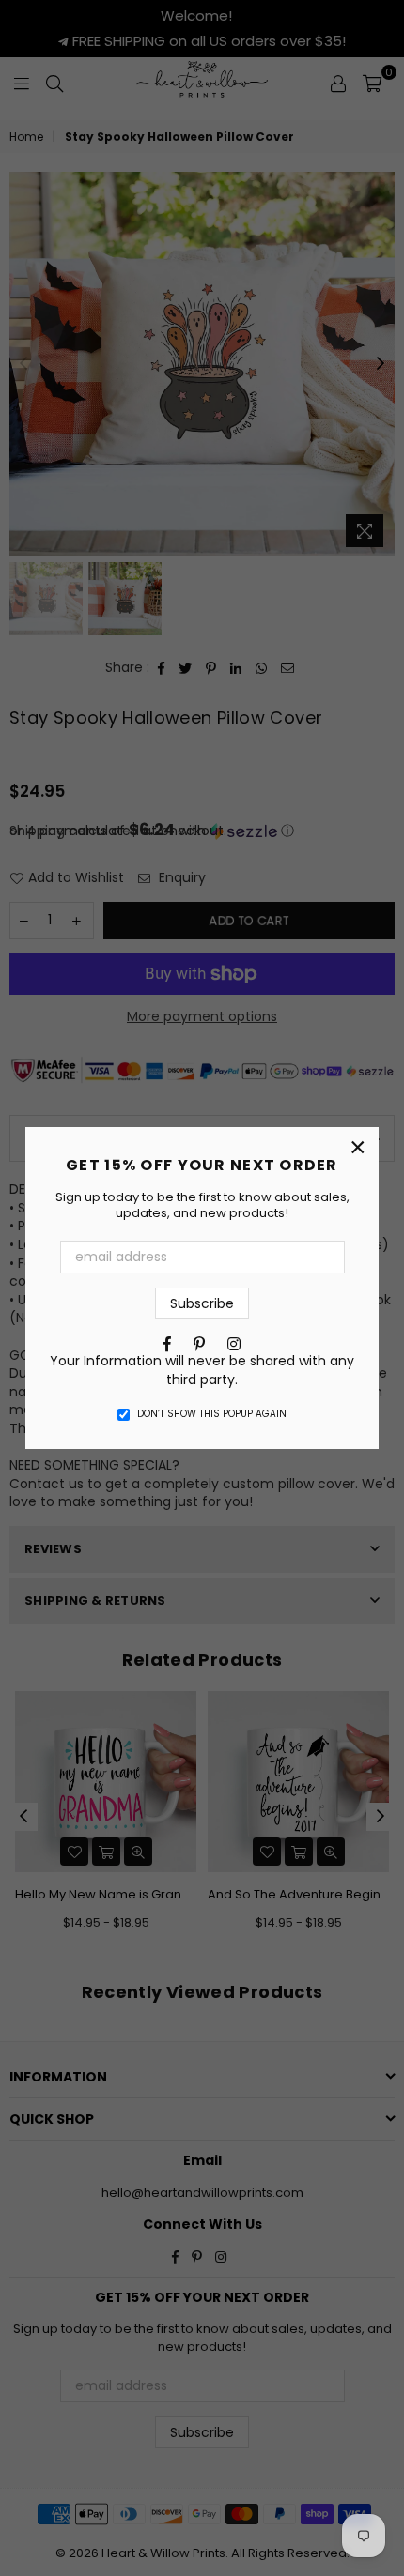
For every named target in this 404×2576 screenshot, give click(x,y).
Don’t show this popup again (212, 1414)
